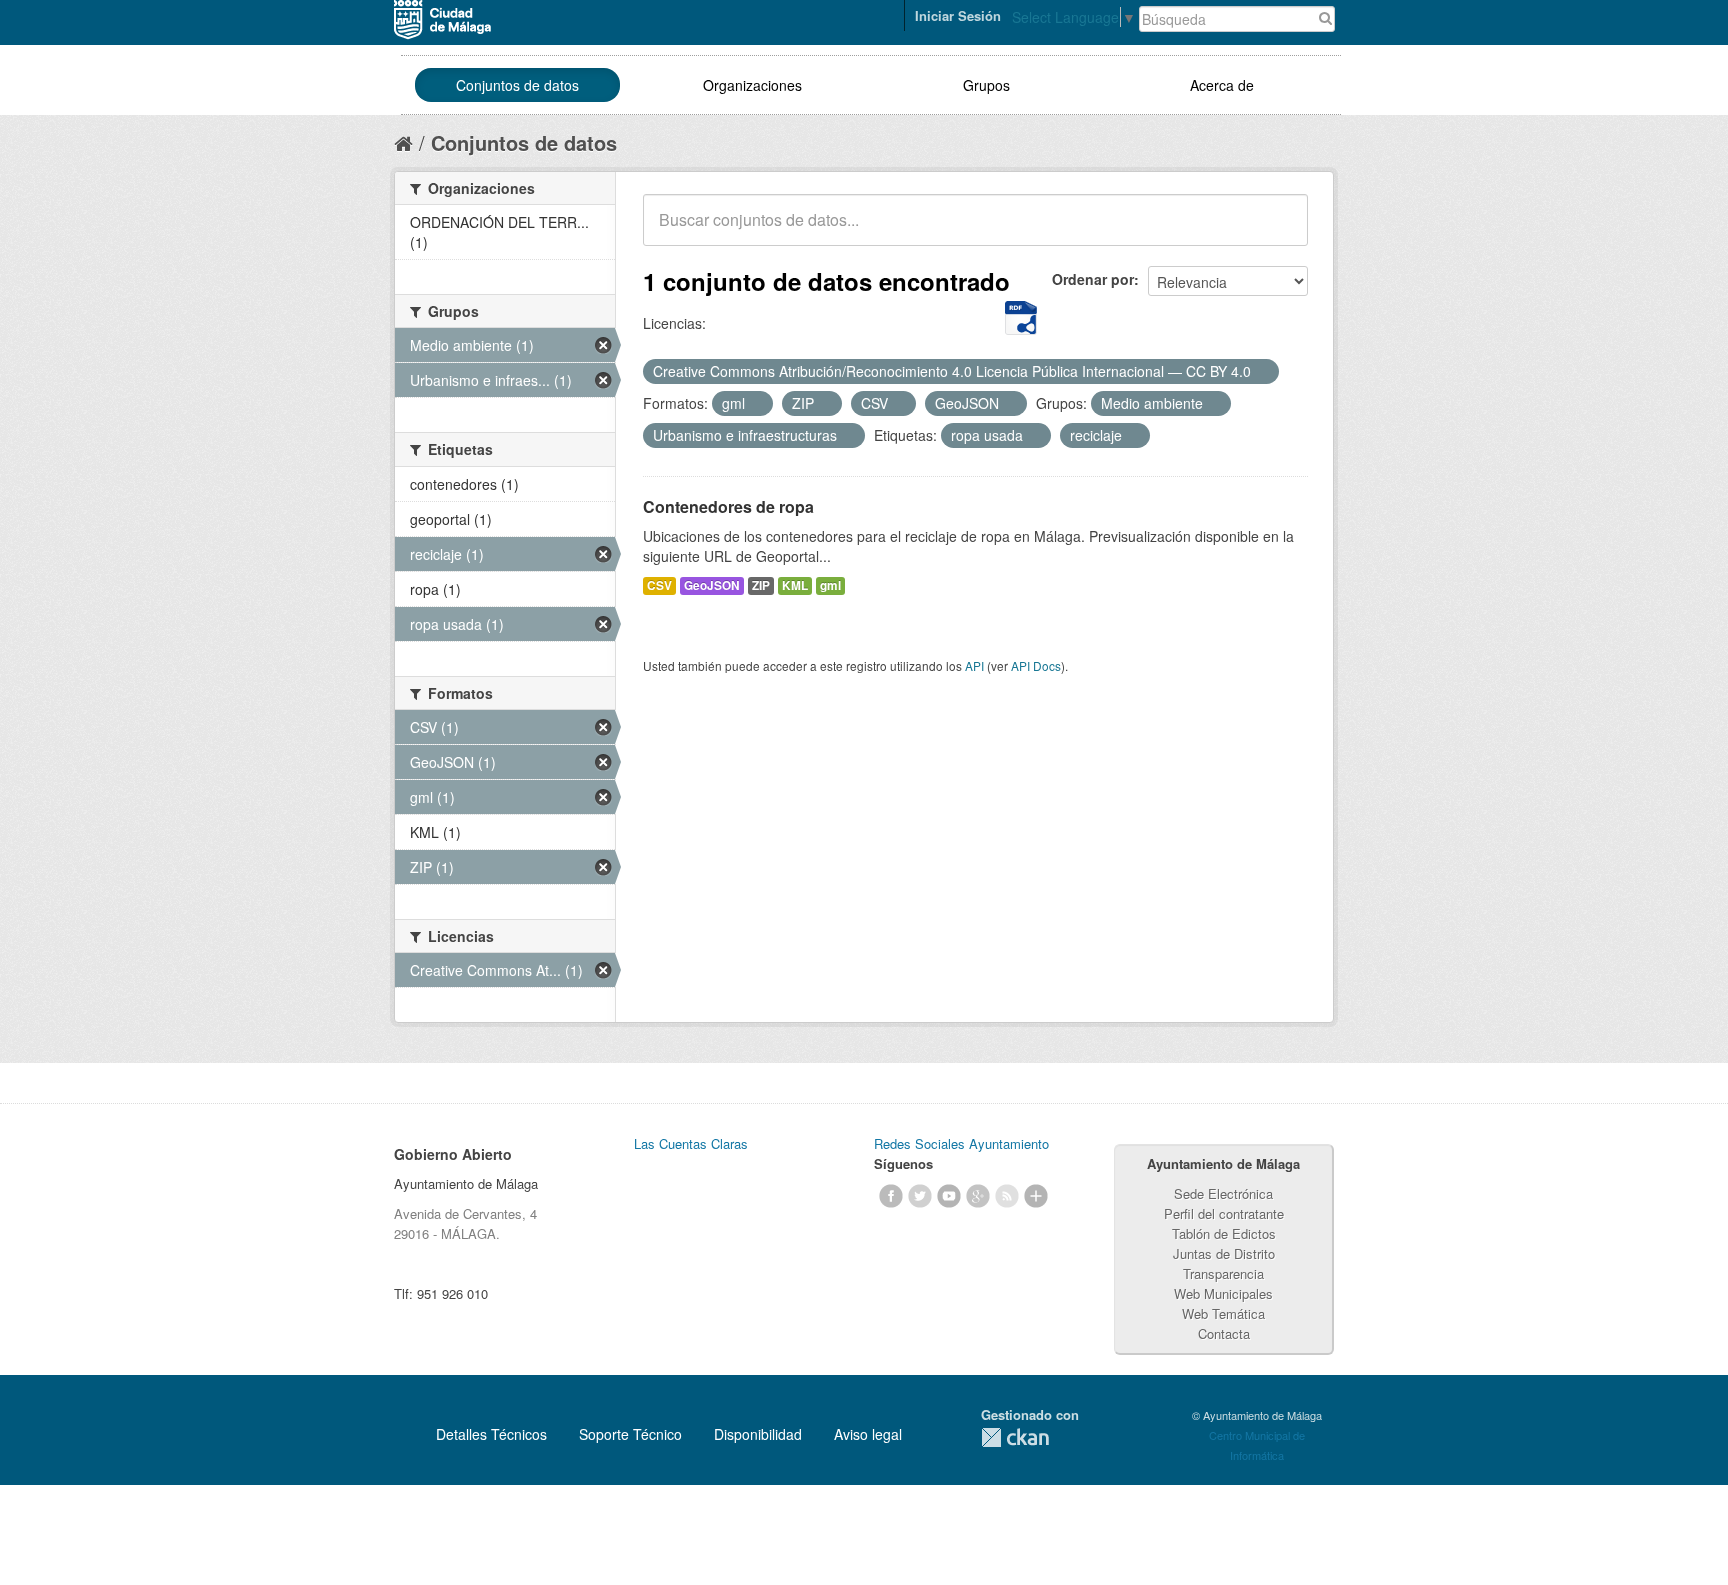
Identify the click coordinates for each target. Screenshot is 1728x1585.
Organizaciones (752, 85)
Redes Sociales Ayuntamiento (961, 1143)
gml (830, 585)
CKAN (1015, 1437)
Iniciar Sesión (958, 15)
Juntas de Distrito (1224, 1253)
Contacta (1224, 1333)
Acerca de (1222, 85)
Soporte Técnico (630, 1434)
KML (795, 585)
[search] (1279, 231)
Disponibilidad (758, 1434)
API (974, 665)
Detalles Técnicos (491, 1434)
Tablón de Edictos (1224, 1233)
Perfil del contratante (1224, 1213)
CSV (659, 585)
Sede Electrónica (1223, 1193)
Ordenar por (1093, 279)
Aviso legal (868, 1434)
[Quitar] (1262, 372)
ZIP (761, 585)
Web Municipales (1223, 1293)
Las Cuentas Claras (691, 1143)
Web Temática (1223, 1313)
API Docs (1036, 665)
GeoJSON (712, 585)
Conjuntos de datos (517, 85)
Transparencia (1223, 1273)
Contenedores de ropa (728, 506)
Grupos (986, 85)
